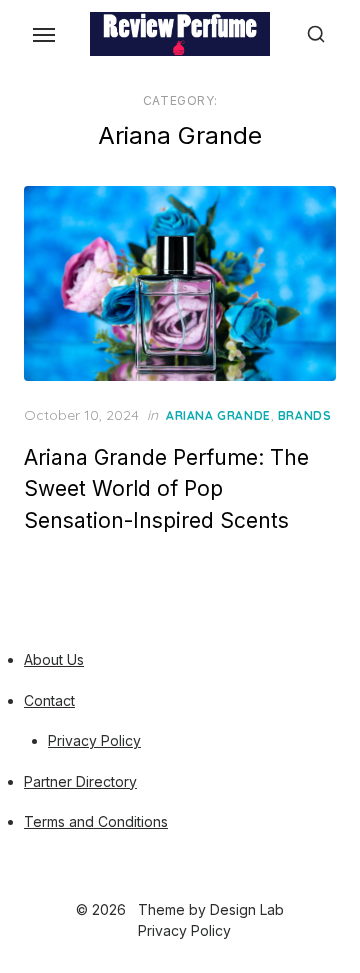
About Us (54, 659)
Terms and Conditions (96, 821)
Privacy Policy (94, 740)
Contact (49, 700)
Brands (305, 415)
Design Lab (247, 909)
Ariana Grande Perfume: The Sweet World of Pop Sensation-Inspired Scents (166, 489)
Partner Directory (80, 781)
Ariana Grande (218, 415)
